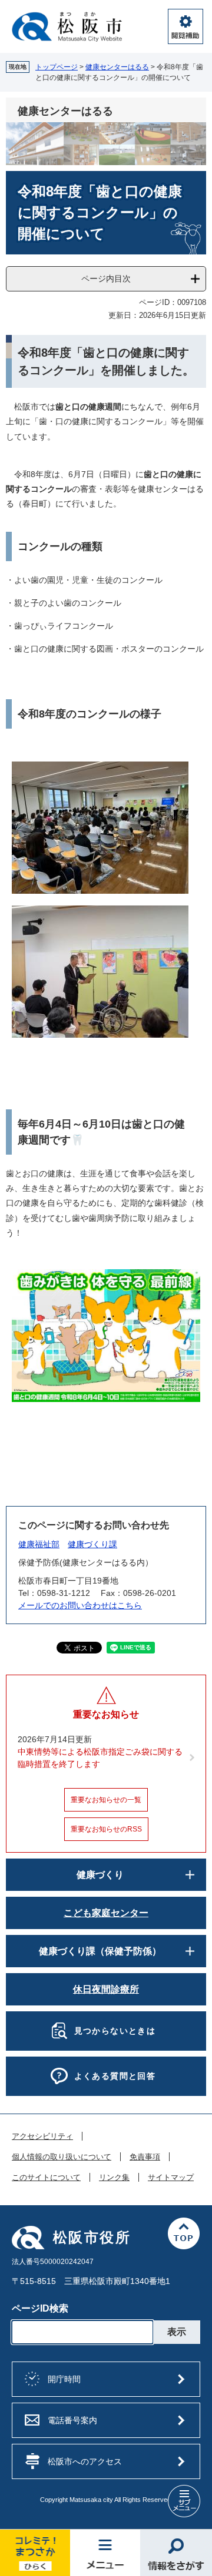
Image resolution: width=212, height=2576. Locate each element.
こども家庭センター (106, 1913)
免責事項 (145, 2157)
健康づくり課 (92, 1544)
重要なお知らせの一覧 (106, 1800)
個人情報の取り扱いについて (62, 2157)
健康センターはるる (117, 67)
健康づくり (100, 1875)
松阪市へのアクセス (85, 2461)
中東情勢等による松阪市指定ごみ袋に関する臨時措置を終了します (100, 1758)
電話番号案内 (72, 2420)
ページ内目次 (106, 279)
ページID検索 (40, 2308)
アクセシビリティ (42, 2136)
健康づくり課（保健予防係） (100, 1951)
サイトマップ (171, 2178)
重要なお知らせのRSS (106, 1829)
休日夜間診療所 (106, 1989)
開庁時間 (64, 2379)
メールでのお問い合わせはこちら (80, 1605)
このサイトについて (46, 2178)
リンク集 (114, 2178)
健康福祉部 (39, 1544)
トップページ (57, 67)
